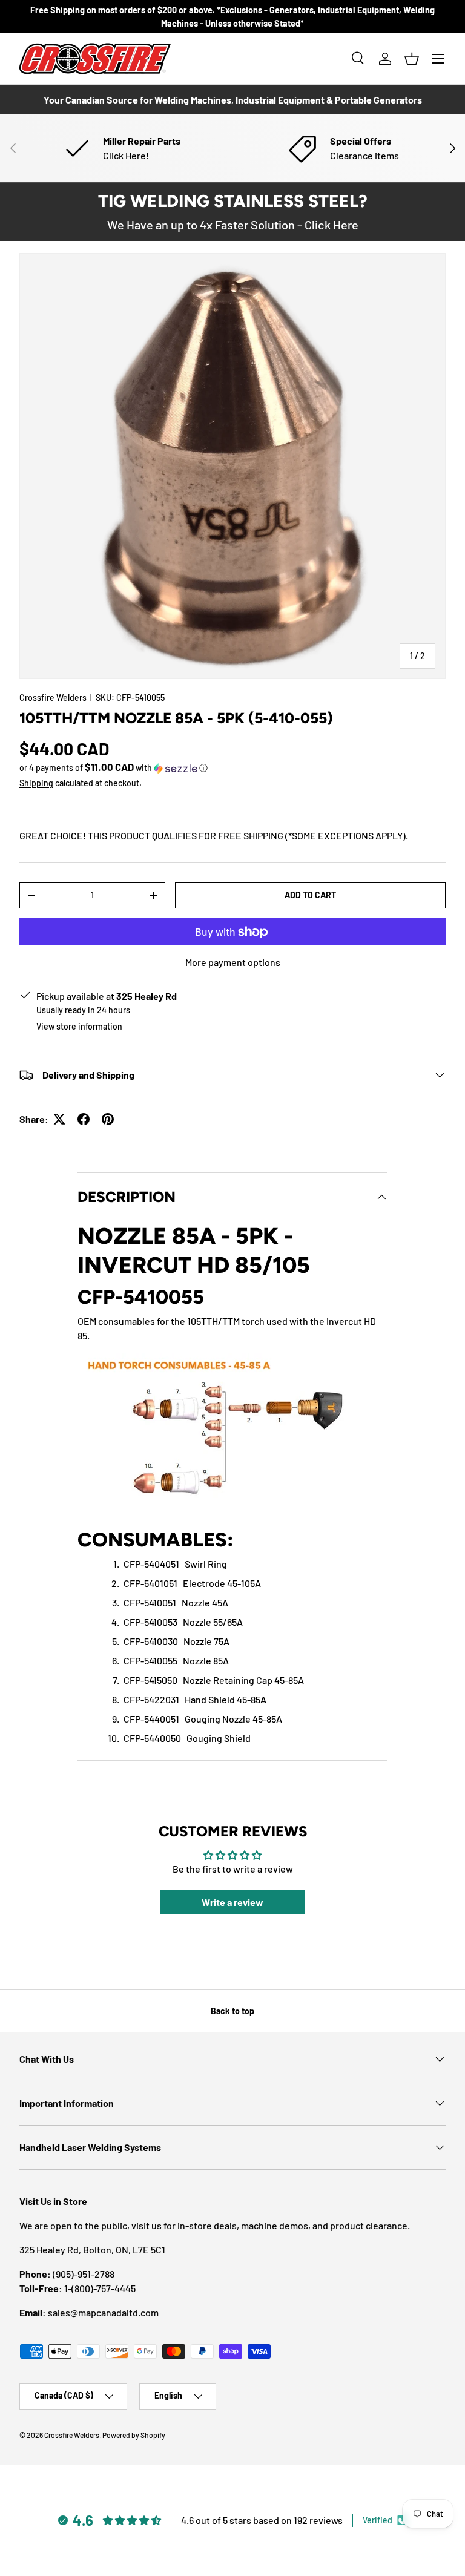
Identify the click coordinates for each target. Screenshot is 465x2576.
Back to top (232, 2011)
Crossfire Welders (53, 698)
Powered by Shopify (134, 2435)
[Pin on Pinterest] (108, 1119)
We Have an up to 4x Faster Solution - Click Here (233, 225)
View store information (79, 1026)
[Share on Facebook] (84, 1119)
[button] (412, 59)
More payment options (233, 962)
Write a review (232, 1902)
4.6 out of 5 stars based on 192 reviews (262, 2520)
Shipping (36, 783)
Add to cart (310, 895)
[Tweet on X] (59, 1119)
